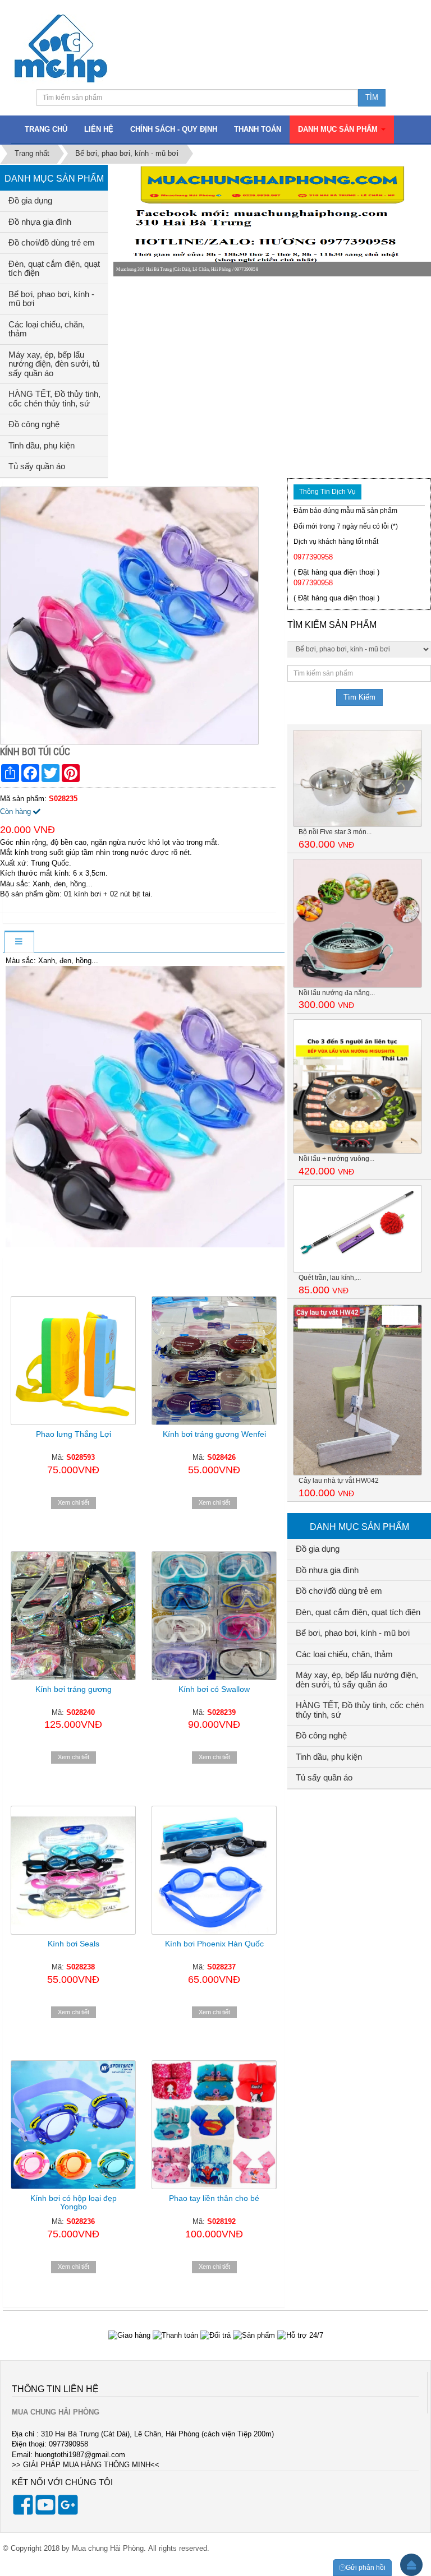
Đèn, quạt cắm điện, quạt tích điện (54, 269)
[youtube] (45, 2512)
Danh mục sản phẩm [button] (339, 129)
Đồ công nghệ (34, 424)
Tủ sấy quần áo (37, 466)
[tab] (19, 942)
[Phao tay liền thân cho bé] (214, 2125)
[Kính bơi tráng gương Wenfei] (214, 1361)
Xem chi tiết (74, 1502)
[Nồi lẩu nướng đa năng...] (357, 922)
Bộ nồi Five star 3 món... (335, 832)
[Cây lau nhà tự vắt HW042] (357, 1389)
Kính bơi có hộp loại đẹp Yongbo (74, 2202)
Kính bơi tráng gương (74, 1689)
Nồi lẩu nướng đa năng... (337, 993)
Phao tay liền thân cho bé (214, 2198)
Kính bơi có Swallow (214, 1689)
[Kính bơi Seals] (73, 1870)
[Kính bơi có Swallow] (214, 1616)
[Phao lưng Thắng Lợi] (73, 1361)
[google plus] (68, 2512)
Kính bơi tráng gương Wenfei (214, 1434)
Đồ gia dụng (30, 200)
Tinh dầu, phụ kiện (42, 445)
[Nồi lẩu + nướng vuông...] (357, 1086)
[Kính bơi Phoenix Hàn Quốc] (214, 1870)
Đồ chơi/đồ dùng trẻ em (52, 242)
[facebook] (23, 2512)
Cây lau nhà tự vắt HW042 (339, 1481)
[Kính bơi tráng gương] (73, 1616)
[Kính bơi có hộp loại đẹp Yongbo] (73, 2125)
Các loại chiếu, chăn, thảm (47, 329)
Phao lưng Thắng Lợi (74, 1434)
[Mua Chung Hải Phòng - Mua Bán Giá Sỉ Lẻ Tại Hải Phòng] (61, 48)
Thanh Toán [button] (258, 129)
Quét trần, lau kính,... (330, 1278)
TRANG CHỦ (46, 129)
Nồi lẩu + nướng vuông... (336, 1159)
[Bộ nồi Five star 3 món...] (357, 778)
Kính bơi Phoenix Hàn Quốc (214, 1944)
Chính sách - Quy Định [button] (174, 129)
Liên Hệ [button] (99, 129)
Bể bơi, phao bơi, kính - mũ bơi (51, 299)
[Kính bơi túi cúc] (131, 615)
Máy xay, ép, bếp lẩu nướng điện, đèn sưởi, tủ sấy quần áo (54, 364)
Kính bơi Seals (74, 1944)
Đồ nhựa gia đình (40, 222)
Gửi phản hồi (366, 2568)
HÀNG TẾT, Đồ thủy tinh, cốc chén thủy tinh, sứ (54, 399)
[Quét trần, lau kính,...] (357, 1229)
